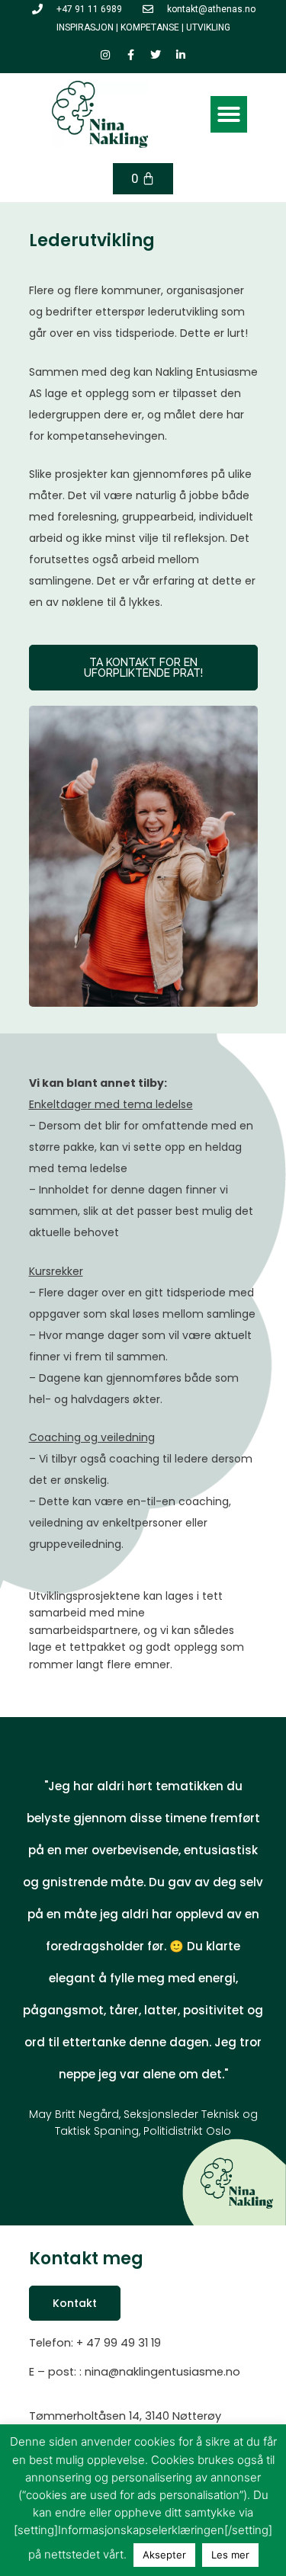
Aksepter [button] (164, 2555)
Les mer (230, 2555)
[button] (229, 114)
